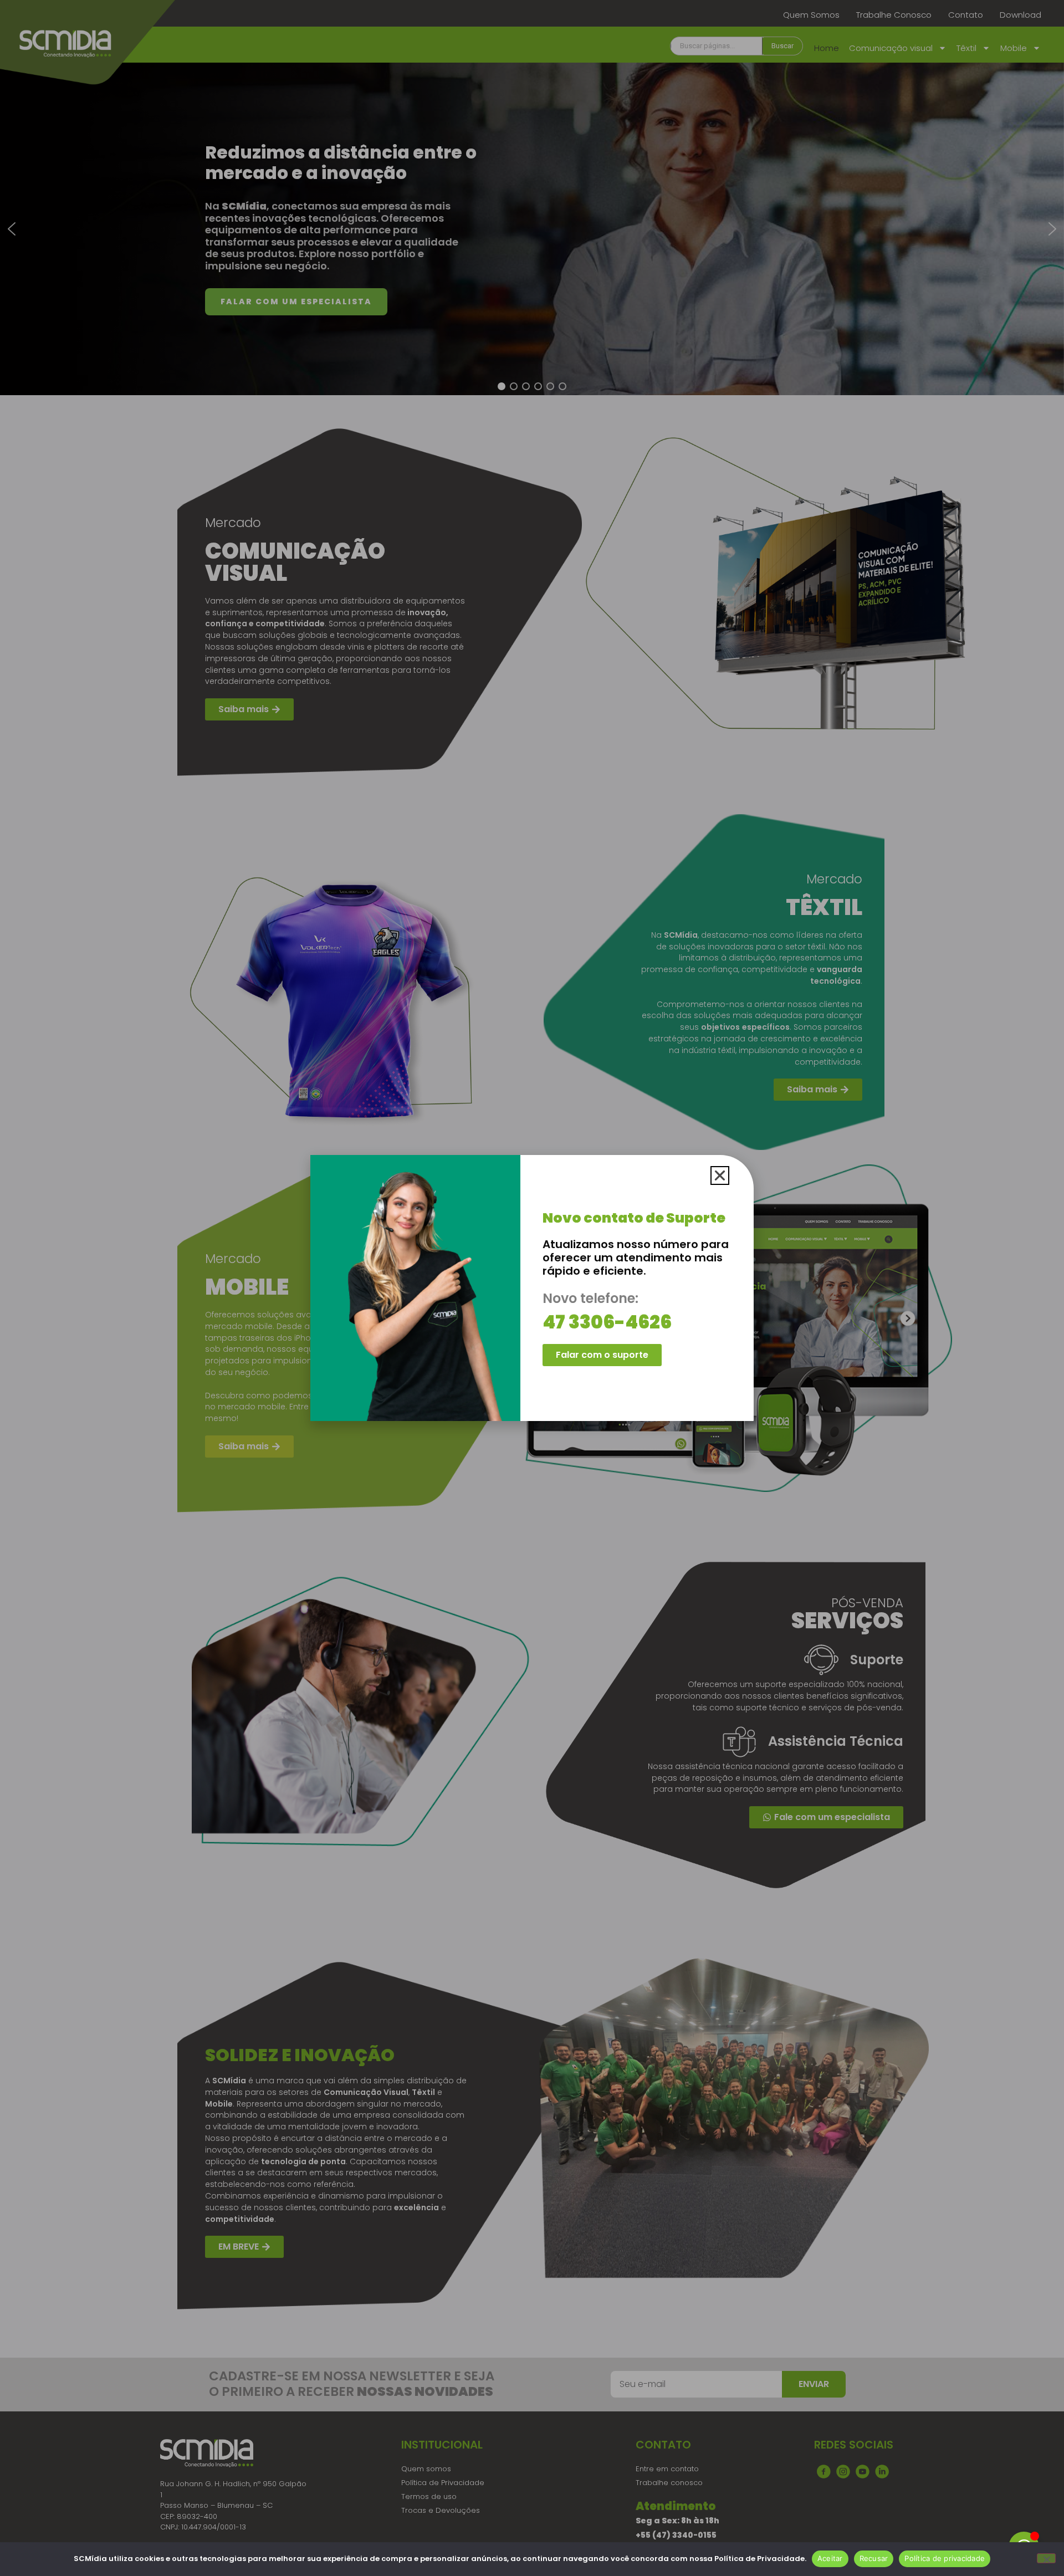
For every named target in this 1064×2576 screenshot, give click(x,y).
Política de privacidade (945, 2558)
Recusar (874, 2558)
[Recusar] (1046, 2558)
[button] (720, 1175)
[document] (532, 1288)
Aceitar (830, 2558)
